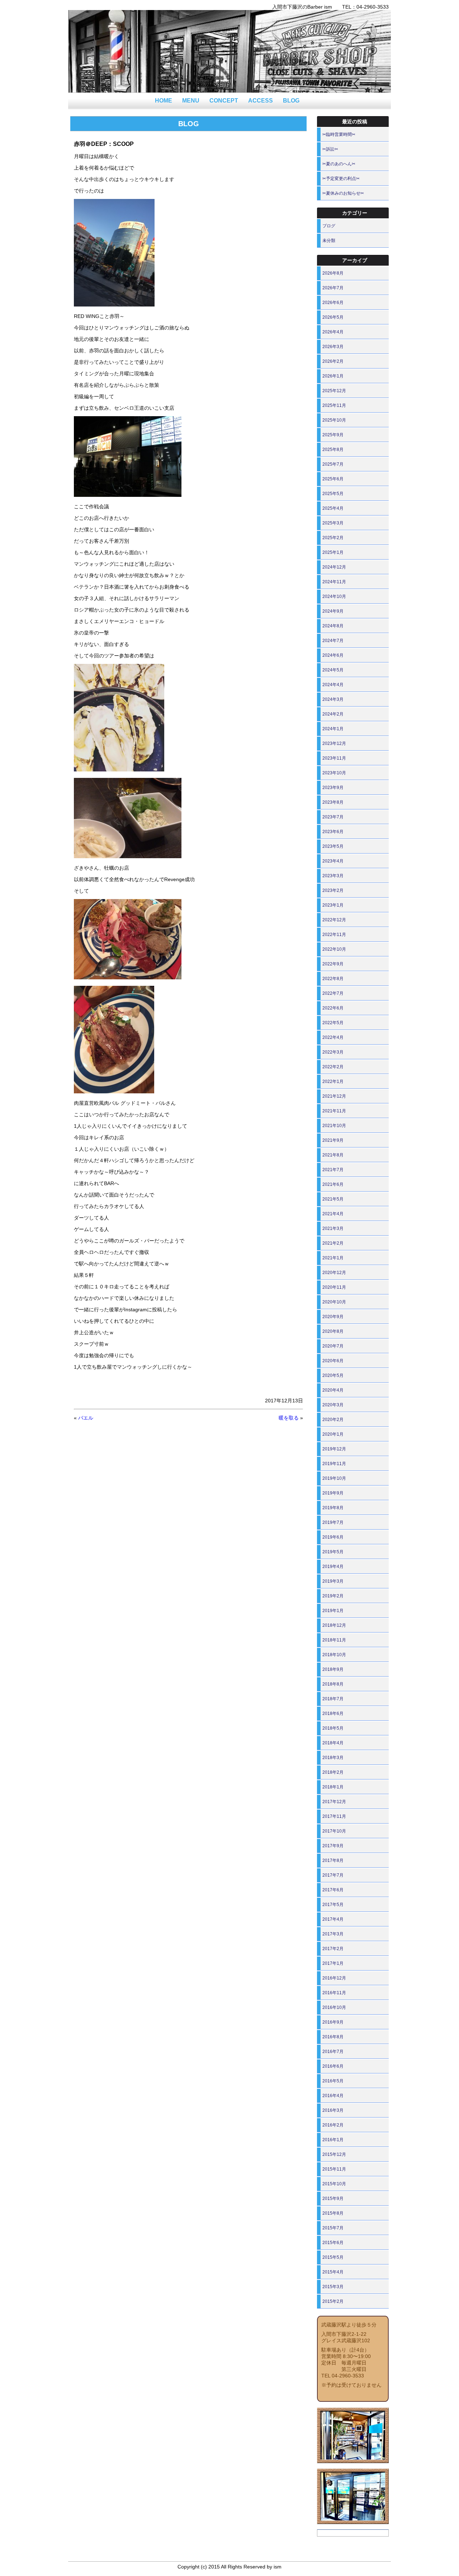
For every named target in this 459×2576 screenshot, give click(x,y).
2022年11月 (334, 935)
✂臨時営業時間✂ (339, 134)
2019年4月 (333, 1567)
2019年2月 (333, 1596)
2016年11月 (334, 1993)
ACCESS (261, 101)
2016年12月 (334, 1978)
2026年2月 (333, 361)
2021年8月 (333, 1155)
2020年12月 (334, 1273)
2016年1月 (333, 2140)
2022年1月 (333, 1082)
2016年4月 (333, 2096)
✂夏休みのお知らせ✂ (343, 193)
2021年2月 (333, 1243)
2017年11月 (334, 1816)
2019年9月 (333, 1493)
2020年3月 (333, 1405)
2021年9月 (333, 1140)
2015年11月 (334, 2169)
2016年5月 (333, 2081)
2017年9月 (333, 1846)
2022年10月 (334, 949)
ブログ (329, 226)
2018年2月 (333, 1772)
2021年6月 (333, 1184)
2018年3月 (333, 1758)
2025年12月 (334, 391)
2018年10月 (334, 1655)
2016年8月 (333, 2037)
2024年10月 (334, 597)
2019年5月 (333, 1552)
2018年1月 (333, 1787)
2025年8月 (333, 450)
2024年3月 (333, 699)
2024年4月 (333, 685)
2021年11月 (334, 1111)
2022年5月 (333, 1023)
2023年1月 (333, 905)
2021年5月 (333, 1199)
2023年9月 (333, 788)
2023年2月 (333, 890)
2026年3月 (333, 347)
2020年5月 (333, 1375)
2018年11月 (334, 1640)
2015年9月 (333, 2199)
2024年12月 (334, 567)
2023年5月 (333, 846)
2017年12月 (334, 1802)
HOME (164, 101)
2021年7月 (333, 1170)
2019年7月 (333, 1522)
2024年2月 (333, 714)
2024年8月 (333, 626)
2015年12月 (334, 2154)
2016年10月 (334, 2007)
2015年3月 (333, 2287)
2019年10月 (334, 1478)
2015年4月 (333, 2272)
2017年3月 (333, 1934)
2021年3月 (333, 1228)
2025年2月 (333, 538)
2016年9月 (333, 2022)
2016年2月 (333, 2125)
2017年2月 (333, 1949)
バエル (86, 1418)
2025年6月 (333, 479)
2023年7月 (333, 817)
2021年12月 (334, 1096)
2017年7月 (333, 1875)
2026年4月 (333, 332)
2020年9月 (333, 1317)
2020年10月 (334, 1302)
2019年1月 (333, 1611)
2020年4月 (333, 1390)
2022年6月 (333, 1008)
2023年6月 (333, 832)
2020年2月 (333, 1420)
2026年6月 (333, 303)
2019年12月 (334, 1449)
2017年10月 (334, 1831)
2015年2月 (333, 2301)
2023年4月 (333, 861)
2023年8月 (333, 802)
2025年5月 (333, 494)
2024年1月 (333, 729)
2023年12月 (334, 743)
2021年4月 (333, 1214)
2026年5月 (333, 317)
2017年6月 (333, 1890)
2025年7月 (333, 464)
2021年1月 (333, 1258)
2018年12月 (334, 1625)
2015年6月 (333, 2243)
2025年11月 (334, 405)
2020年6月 (333, 1361)
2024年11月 (334, 582)
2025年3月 (333, 523)
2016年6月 (333, 2066)
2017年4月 (333, 1919)
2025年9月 (333, 435)
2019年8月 (333, 1508)
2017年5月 (333, 1905)
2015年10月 (334, 2184)
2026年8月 (333, 273)
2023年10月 (334, 773)
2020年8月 (333, 1331)
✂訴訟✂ (330, 149)
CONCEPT (224, 101)
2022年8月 (333, 979)
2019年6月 (333, 1537)
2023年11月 (334, 758)
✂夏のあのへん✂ (339, 164)
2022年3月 (333, 1052)
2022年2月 (333, 1067)
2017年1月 (333, 1963)
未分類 (329, 241)
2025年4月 (333, 508)
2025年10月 (334, 420)
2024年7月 (333, 641)
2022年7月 (333, 993)
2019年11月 (334, 1464)
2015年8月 (333, 2213)
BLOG (291, 101)
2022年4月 (333, 1037)
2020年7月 (333, 1346)
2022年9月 (333, 964)
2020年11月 (334, 1287)
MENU (191, 101)
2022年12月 (334, 920)
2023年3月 (333, 876)
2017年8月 (333, 1860)
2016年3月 (333, 2110)
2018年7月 (333, 1699)
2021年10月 (334, 1126)
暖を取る (289, 1418)
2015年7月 (333, 2228)
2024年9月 (333, 611)
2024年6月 (333, 655)
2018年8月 (333, 1684)
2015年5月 (333, 2257)
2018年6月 (333, 1714)
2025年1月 (333, 552)
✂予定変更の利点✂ (341, 179)
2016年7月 (333, 2052)
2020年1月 (333, 1434)
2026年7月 (333, 288)
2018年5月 (333, 1728)
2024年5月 (333, 670)
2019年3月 (333, 1581)
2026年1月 (333, 376)
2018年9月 (333, 1669)
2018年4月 (333, 1743)
